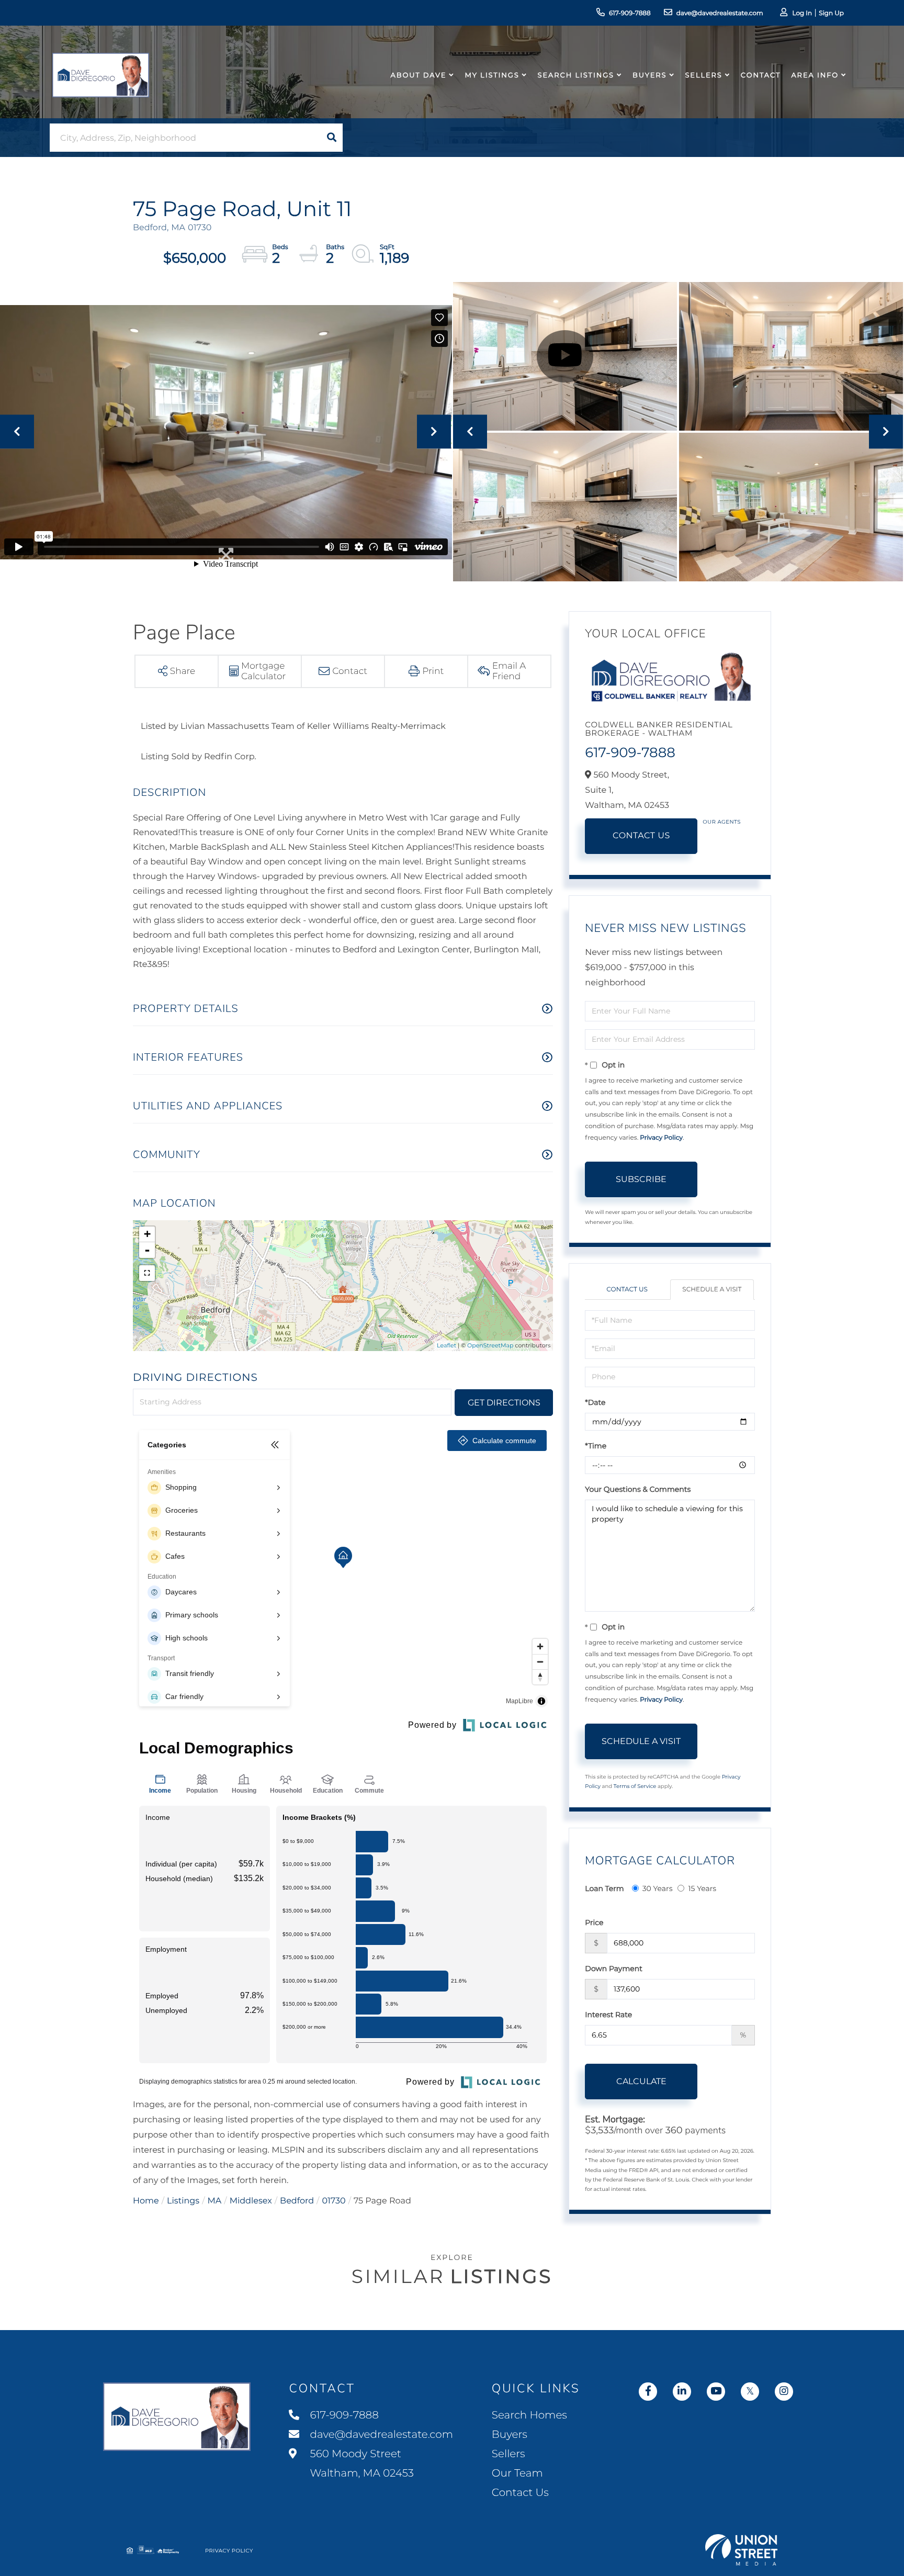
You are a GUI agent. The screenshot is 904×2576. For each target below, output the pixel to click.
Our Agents (722, 822)
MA (215, 2201)
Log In (802, 13)
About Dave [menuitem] (419, 75)
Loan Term (604, 1888)
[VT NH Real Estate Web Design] (741, 2550)
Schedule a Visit (712, 1290)
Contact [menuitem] (761, 75)
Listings (183, 2201)
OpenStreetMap (490, 1345)
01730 (334, 2201)
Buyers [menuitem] (649, 75)
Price (594, 1922)
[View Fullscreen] (147, 1273)
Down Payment (614, 1968)
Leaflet (447, 1345)
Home (146, 2201)
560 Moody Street (360, 2464)
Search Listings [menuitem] (576, 75)
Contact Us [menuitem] (520, 2493)
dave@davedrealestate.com (720, 13)
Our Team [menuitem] (517, 2473)
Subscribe (641, 1179)
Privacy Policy (661, 1138)
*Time (596, 1446)
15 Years (702, 1888)
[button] (332, 138)
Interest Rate (608, 2015)
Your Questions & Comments (638, 1489)
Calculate (641, 2081)
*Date (595, 1402)
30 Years (658, 1888)
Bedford (297, 2201)
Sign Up (831, 13)
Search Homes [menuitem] (529, 2415)
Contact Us (641, 836)
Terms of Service (635, 1786)
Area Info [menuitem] (815, 75)
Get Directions (504, 1403)
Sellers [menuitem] (703, 75)
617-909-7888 (630, 13)
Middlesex (251, 2201)
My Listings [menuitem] (492, 75)
